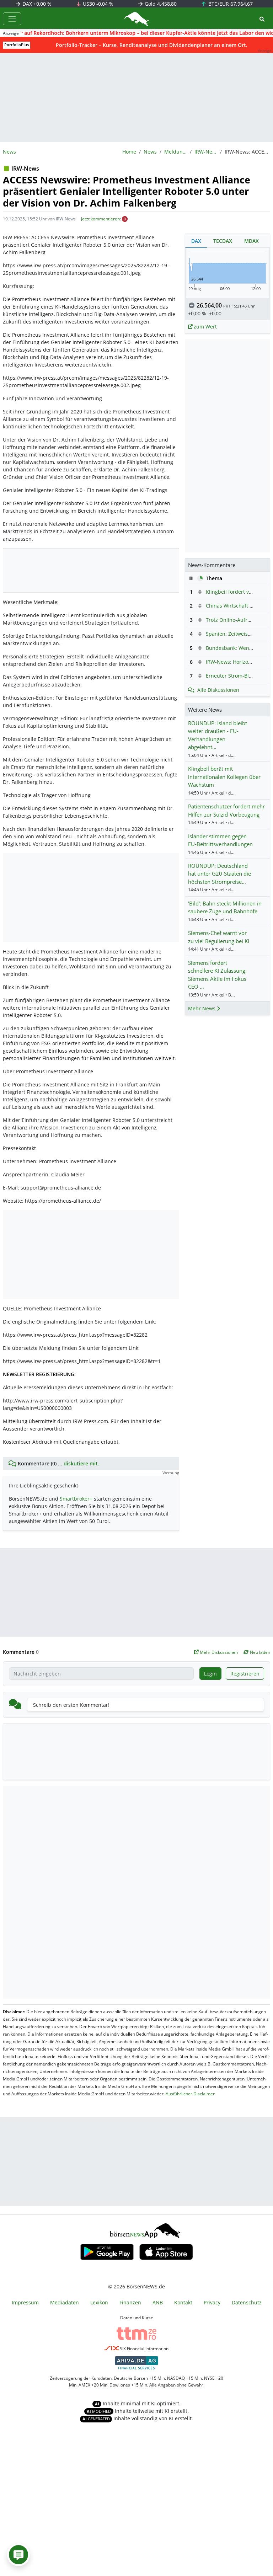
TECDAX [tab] (223, 241)
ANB (158, 2302)
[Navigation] (12, 19)
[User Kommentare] (18, 2555)
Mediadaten (65, 2302)
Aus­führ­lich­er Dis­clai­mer (190, 2094)
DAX (36, 4)
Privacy (212, 2302)
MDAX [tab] (251, 241)
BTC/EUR (230, 4)
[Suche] (262, 19)
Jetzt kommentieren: (101, 219)
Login (210, 1674)
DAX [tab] (196, 241)
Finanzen (130, 2302)
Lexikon (99, 2302)
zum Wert (205, 327)
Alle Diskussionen (218, 690)
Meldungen (176, 152)
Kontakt (183, 2302)
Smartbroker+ (76, 1499)
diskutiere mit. (81, 1463)
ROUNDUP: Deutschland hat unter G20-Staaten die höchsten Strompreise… (220, 874)
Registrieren (245, 1674)
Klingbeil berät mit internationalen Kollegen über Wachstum (224, 777)
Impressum (25, 2302)
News (150, 152)
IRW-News (206, 152)
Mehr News (202, 1008)
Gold (160, 4)
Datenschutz (247, 2302)
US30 (97, 4)
